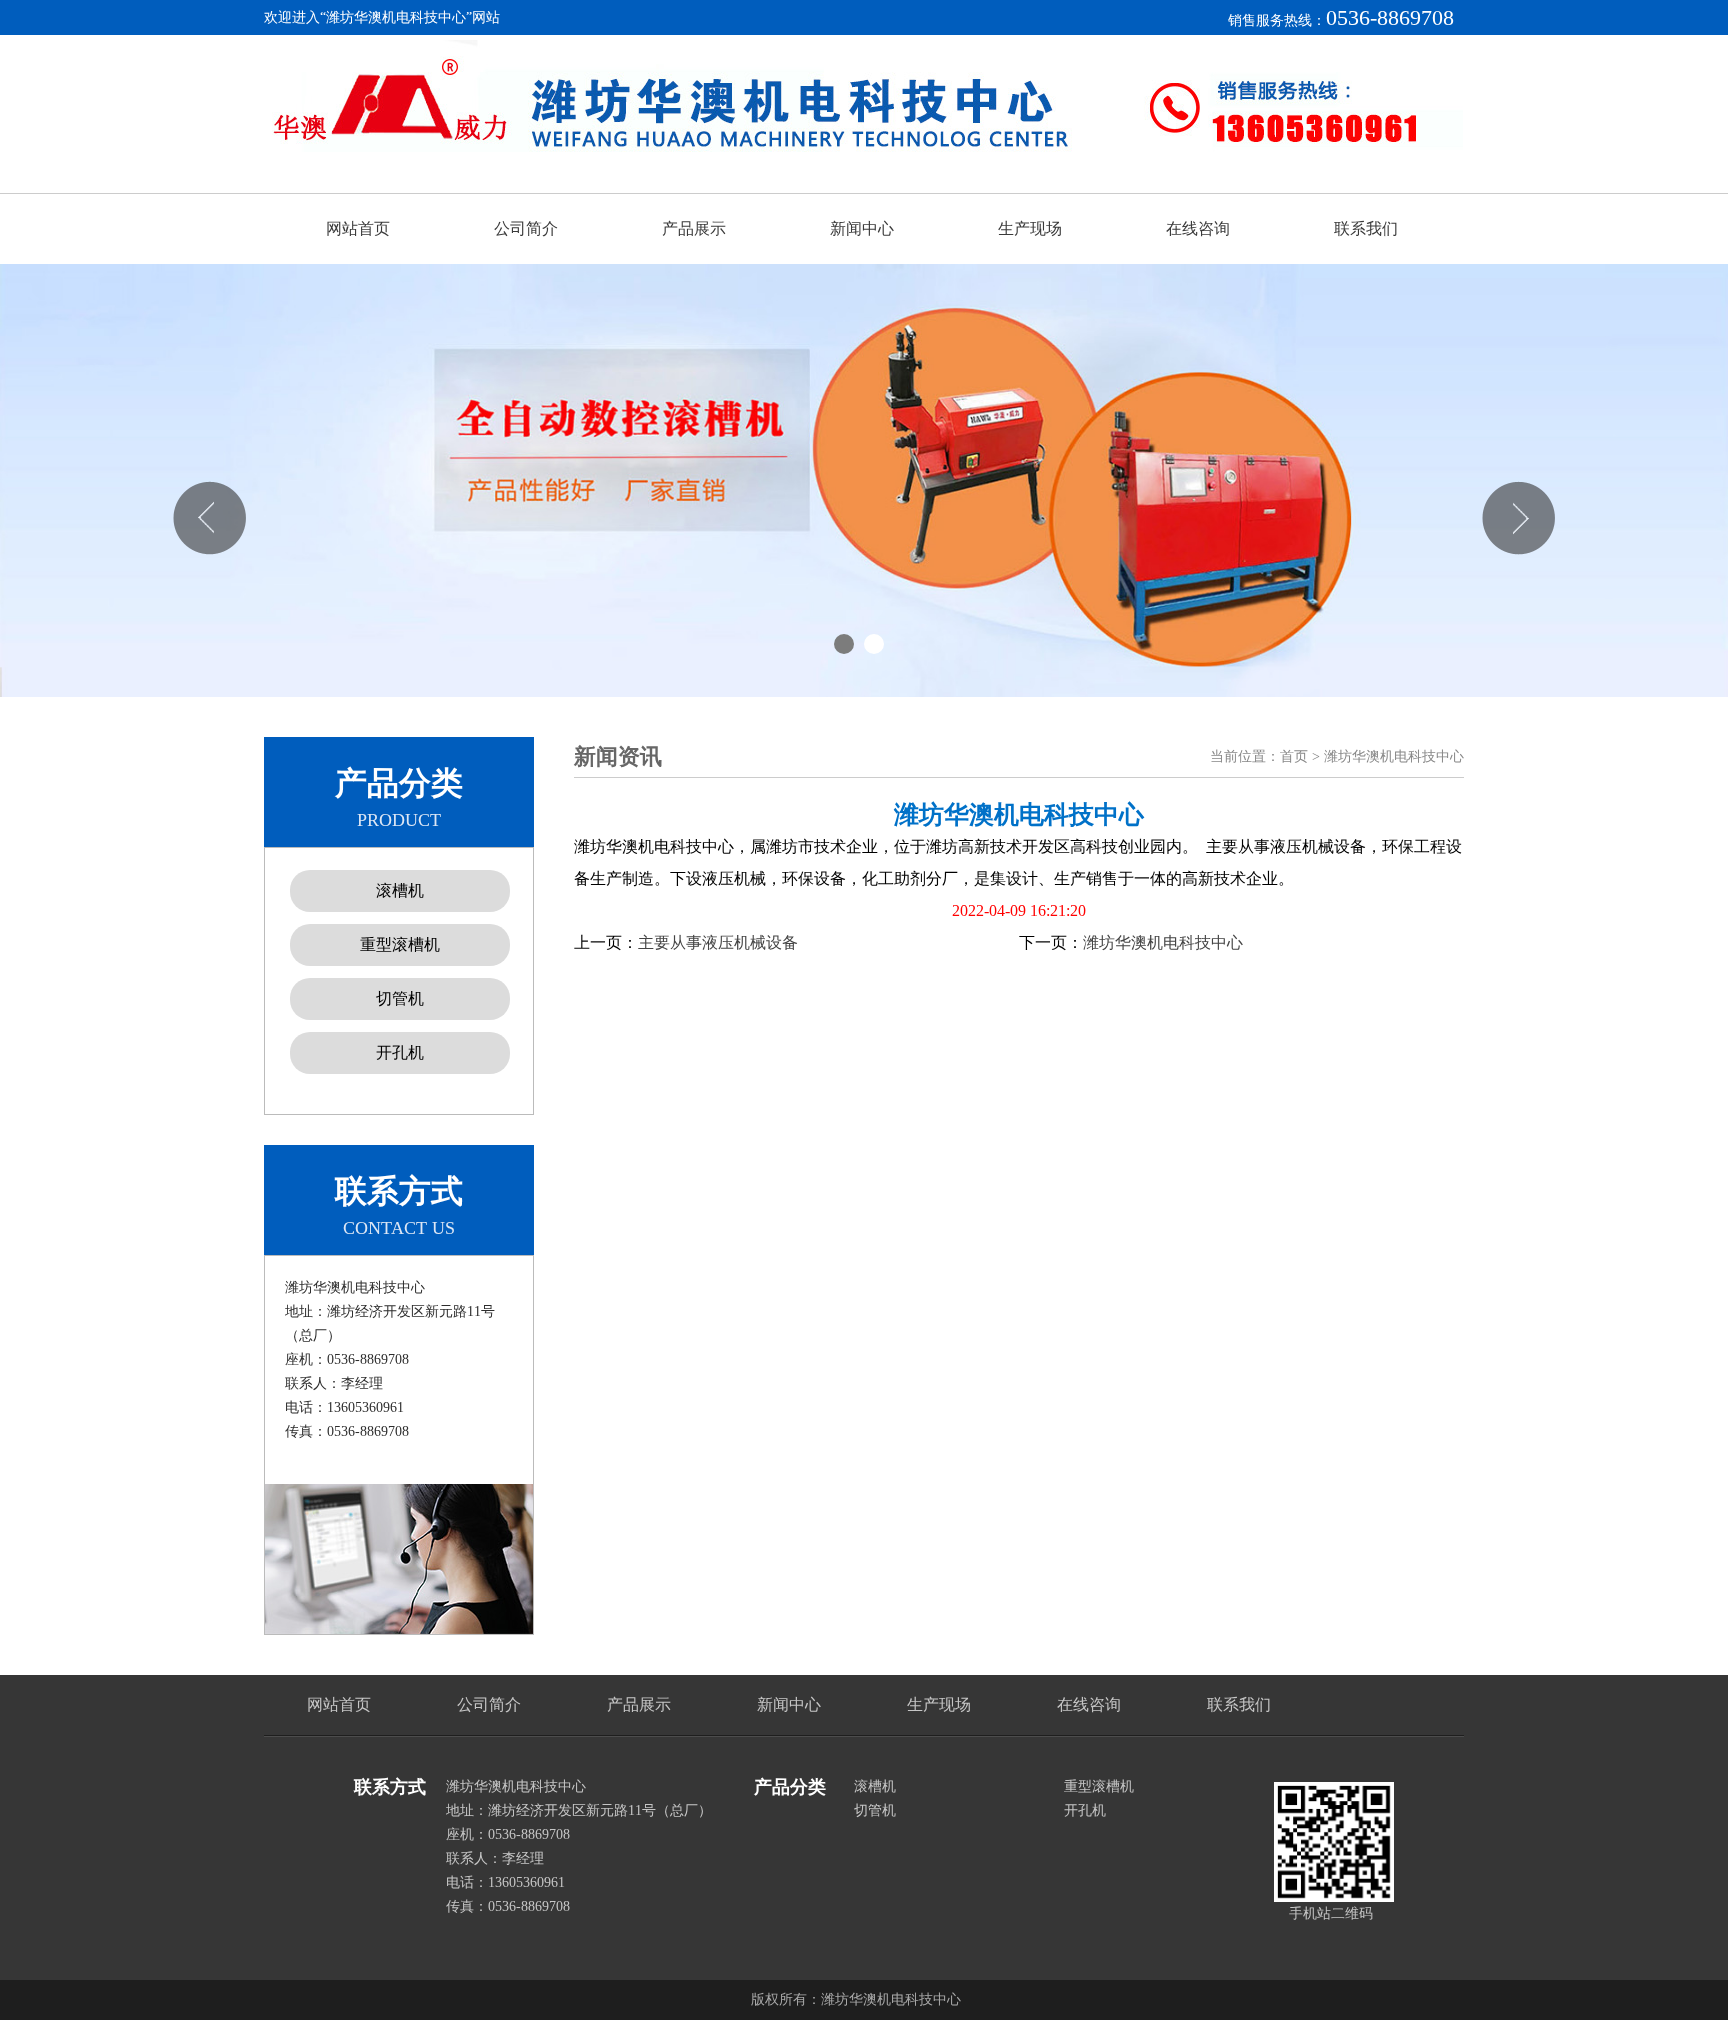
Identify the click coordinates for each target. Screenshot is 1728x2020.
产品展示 (694, 228)
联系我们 (1366, 228)
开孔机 (400, 1052)
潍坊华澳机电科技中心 (1163, 942)
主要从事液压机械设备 (718, 942)
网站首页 (358, 228)
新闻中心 (862, 228)
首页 (1294, 756)
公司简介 (526, 228)
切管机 (400, 998)
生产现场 (1030, 228)
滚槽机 (400, 890)
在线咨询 (1198, 228)
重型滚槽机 (400, 944)
